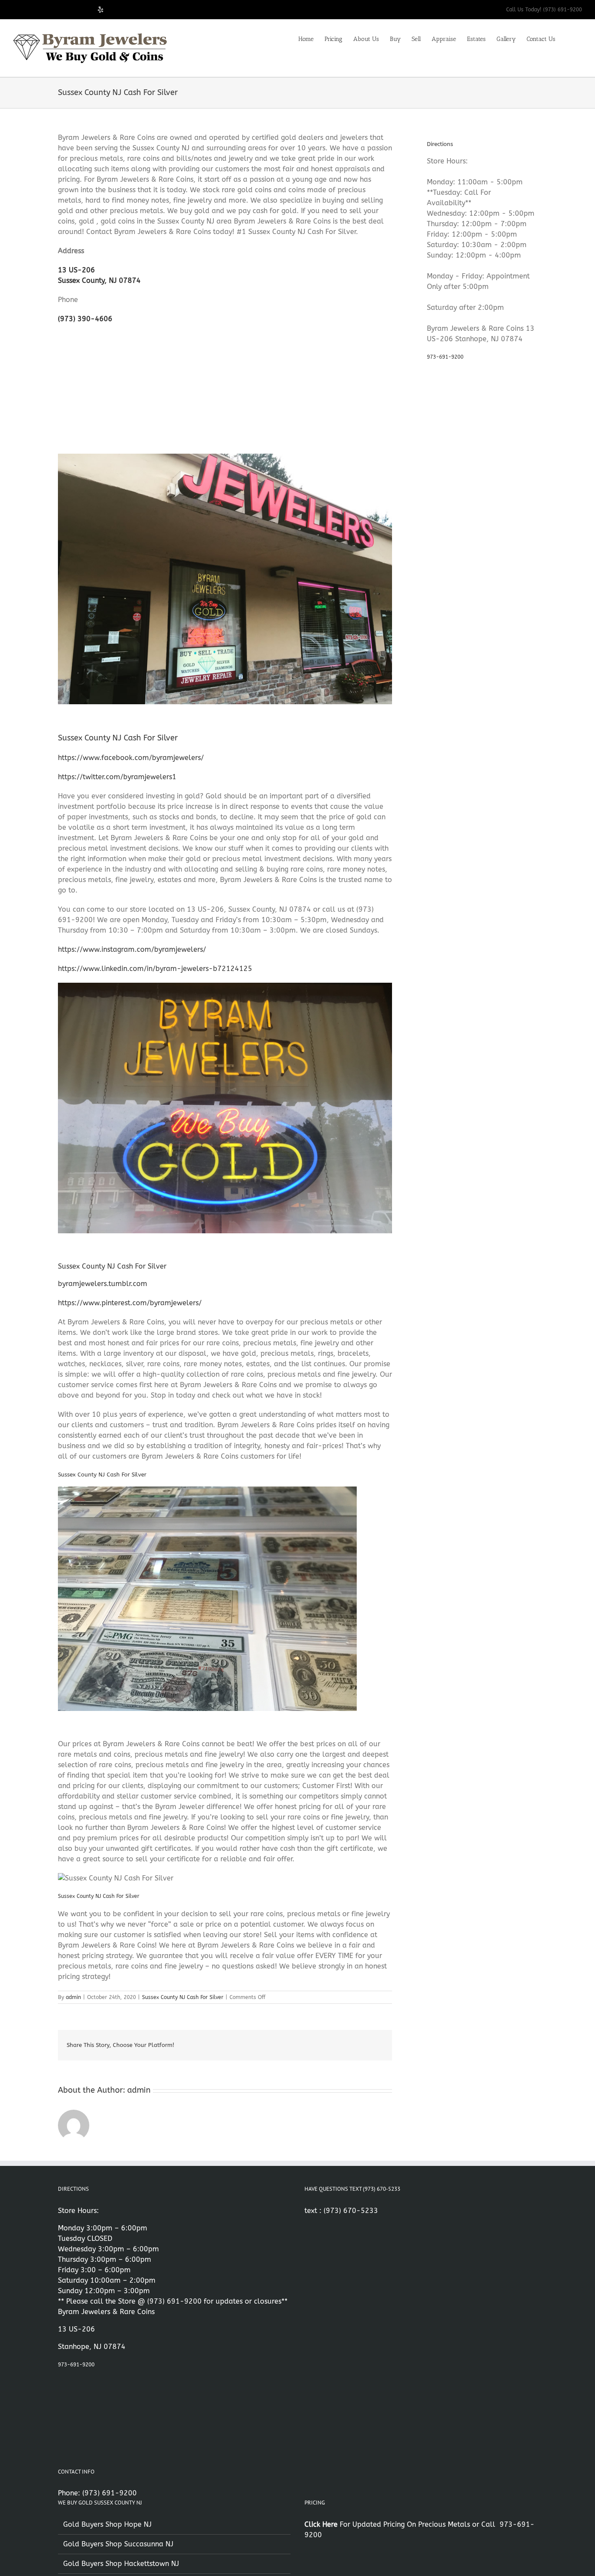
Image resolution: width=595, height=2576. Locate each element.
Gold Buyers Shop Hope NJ (107, 2524)
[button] (569, 38)
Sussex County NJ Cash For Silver (183, 1997)
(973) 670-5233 (351, 2211)
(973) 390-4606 (85, 319)
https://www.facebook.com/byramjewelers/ (131, 758)
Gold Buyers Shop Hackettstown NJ (121, 2564)
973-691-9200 (445, 357)
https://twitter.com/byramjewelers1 (117, 777)
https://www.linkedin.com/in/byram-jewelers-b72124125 (155, 969)
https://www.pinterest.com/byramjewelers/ (130, 1303)
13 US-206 (76, 270)
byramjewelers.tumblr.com (103, 1284)
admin (73, 1997)
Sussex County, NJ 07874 (99, 280)
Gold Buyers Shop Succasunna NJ (118, 2544)
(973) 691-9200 (174, 2301)
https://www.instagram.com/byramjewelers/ (132, 949)
